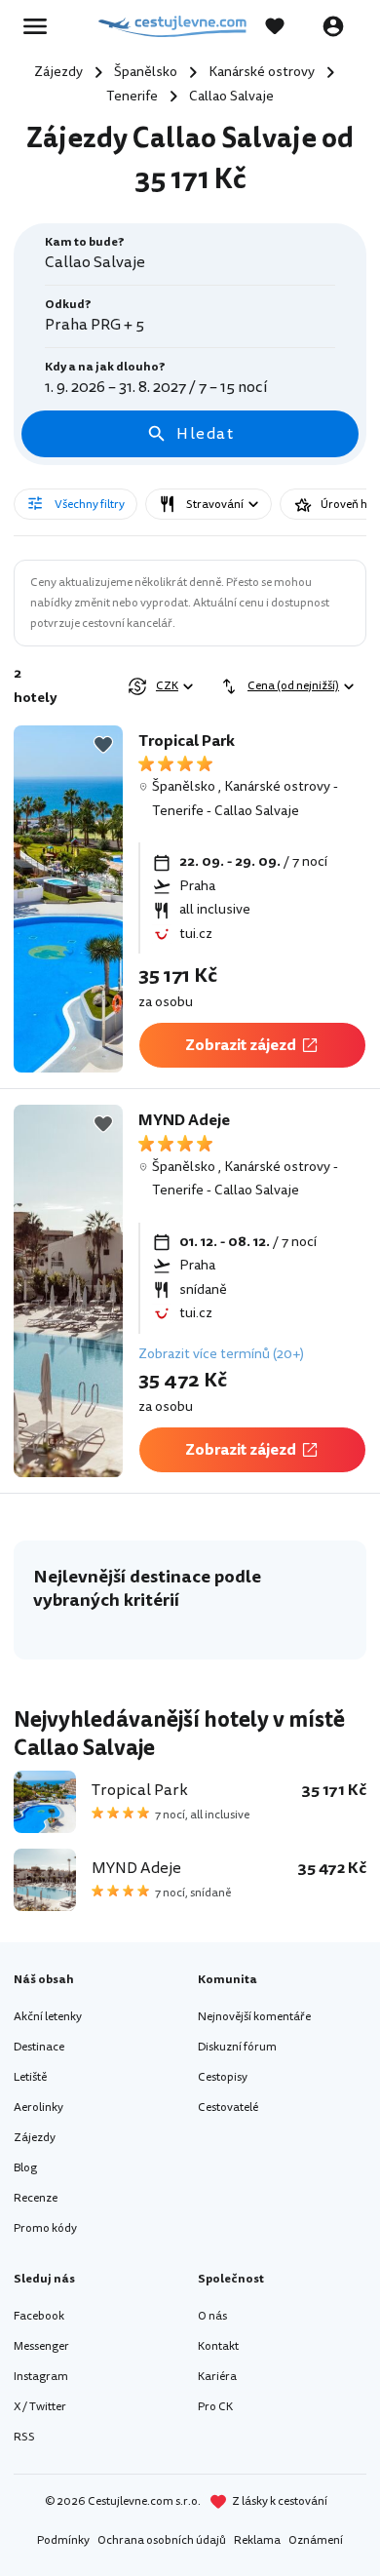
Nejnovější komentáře (254, 2017)
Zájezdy (35, 2138)
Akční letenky (48, 2017)
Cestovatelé (228, 2108)
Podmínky (63, 2540)
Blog (25, 2168)
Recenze (36, 2198)
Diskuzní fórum (237, 2047)
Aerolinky (38, 2108)
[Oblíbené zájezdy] (285, 26)
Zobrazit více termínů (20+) (221, 1354)
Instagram (41, 2377)
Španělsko (184, 786)
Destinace (39, 2047)
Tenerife (178, 811)
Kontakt (218, 2346)
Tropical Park (187, 741)
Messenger (41, 2346)
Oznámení (316, 2540)
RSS (24, 2437)
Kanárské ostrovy (277, 786)
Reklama (257, 2540)
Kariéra (217, 2377)
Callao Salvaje (257, 811)
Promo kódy (45, 2228)
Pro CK (215, 2407)
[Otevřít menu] (41, 26)
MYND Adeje (184, 1120)
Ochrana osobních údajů (162, 2540)
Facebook (39, 2316)
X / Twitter (40, 2407)
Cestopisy (223, 2077)
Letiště (30, 2077)
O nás (212, 2316)
